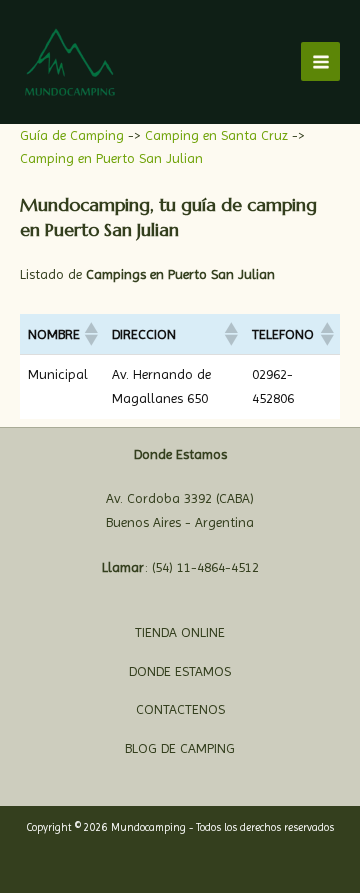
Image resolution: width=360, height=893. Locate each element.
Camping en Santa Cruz (218, 135)
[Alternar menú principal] (320, 61)
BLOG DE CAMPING (180, 748)
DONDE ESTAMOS (180, 671)
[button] (90, 334)
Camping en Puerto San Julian (111, 158)
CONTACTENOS (180, 709)
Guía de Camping (74, 135)
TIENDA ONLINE (180, 632)
